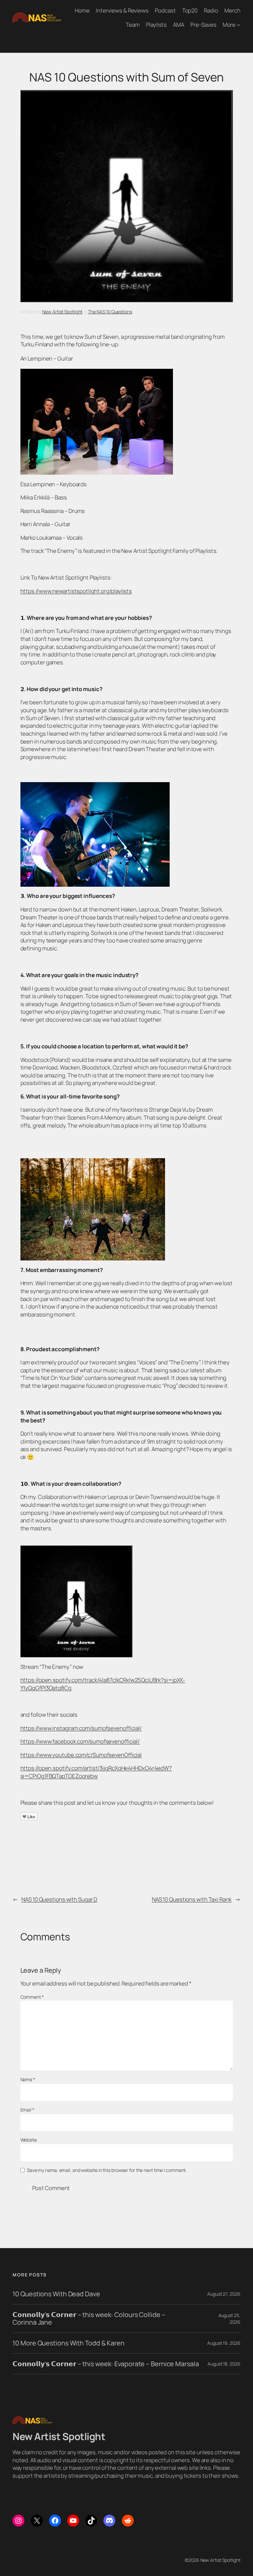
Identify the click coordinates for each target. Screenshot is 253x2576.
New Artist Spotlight (62, 312)
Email (27, 2110)
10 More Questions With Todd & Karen (69, 2343)
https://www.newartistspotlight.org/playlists (76, 591)
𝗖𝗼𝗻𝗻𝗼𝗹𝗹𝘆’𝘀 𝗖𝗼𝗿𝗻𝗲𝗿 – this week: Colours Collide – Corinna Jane (89, 2318)
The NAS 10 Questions (110, 312)
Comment (32, 1997)
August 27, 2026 (224, 2294)
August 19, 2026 (224, 2343)
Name (28, 2079)
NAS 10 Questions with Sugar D (59, 1899)
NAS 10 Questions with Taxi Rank (192, 1899)
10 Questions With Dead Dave (56, 2294)
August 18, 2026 (224, 2364)
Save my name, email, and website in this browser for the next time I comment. (107, 2170)
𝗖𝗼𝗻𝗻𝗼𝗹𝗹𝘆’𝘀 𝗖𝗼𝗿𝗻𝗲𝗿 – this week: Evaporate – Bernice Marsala (106, 2364)
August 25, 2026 (229, 2319)
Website (29, 2140)
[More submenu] (239, 25)
